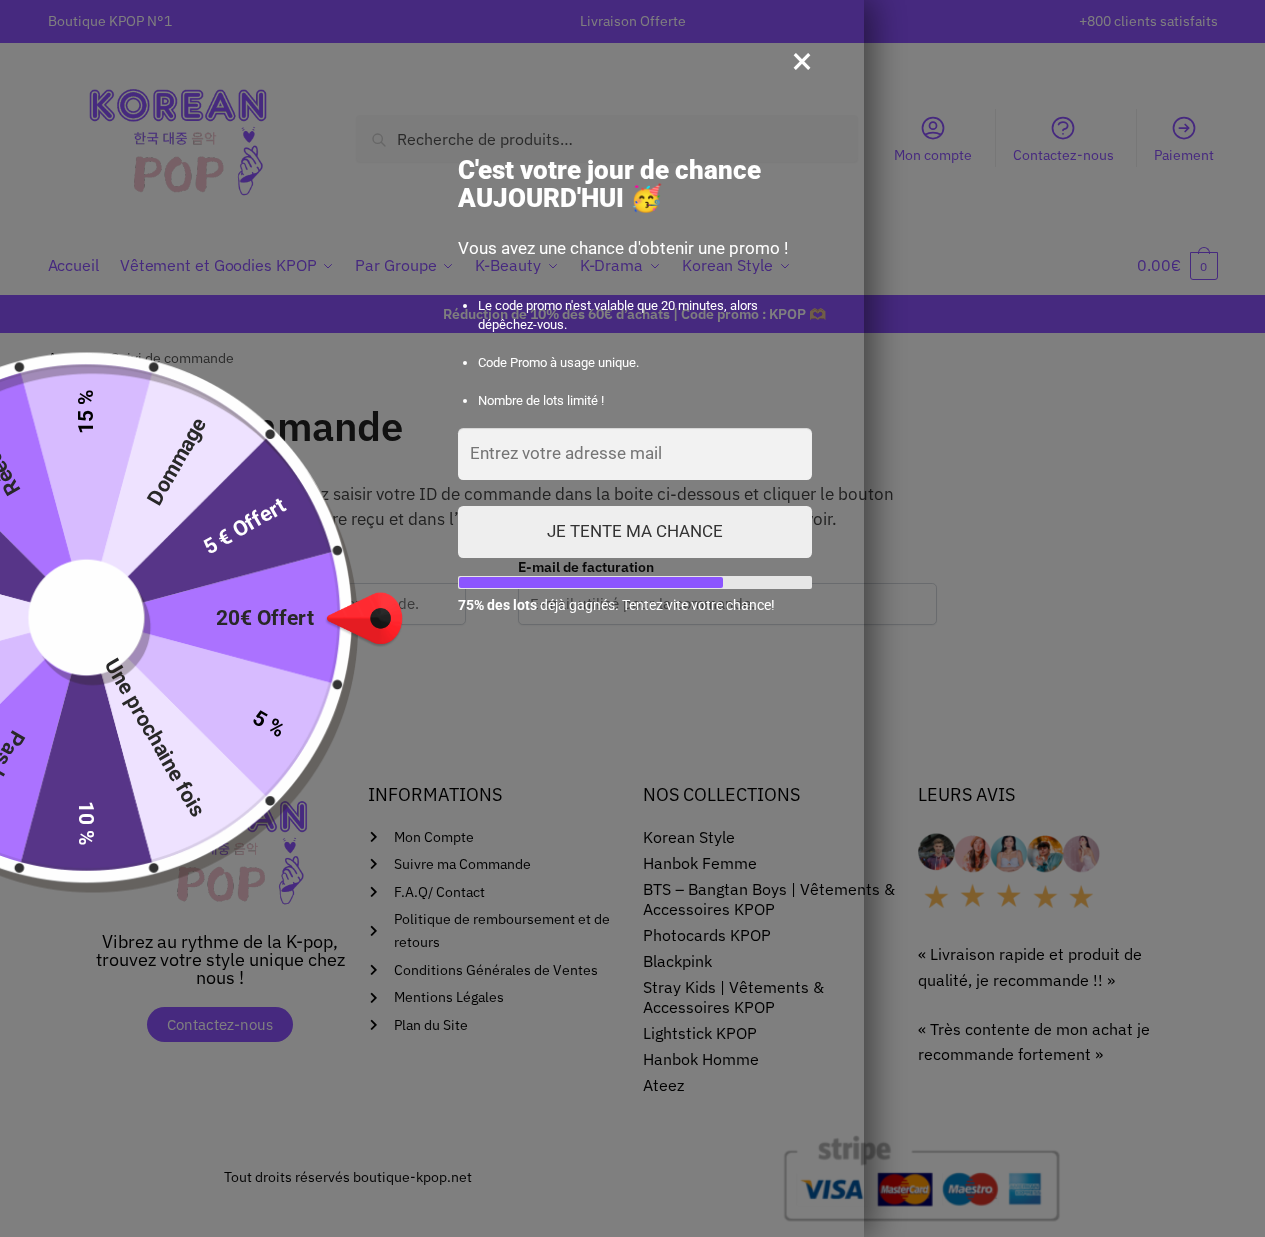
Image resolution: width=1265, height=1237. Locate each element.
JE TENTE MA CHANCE (635, 531)
